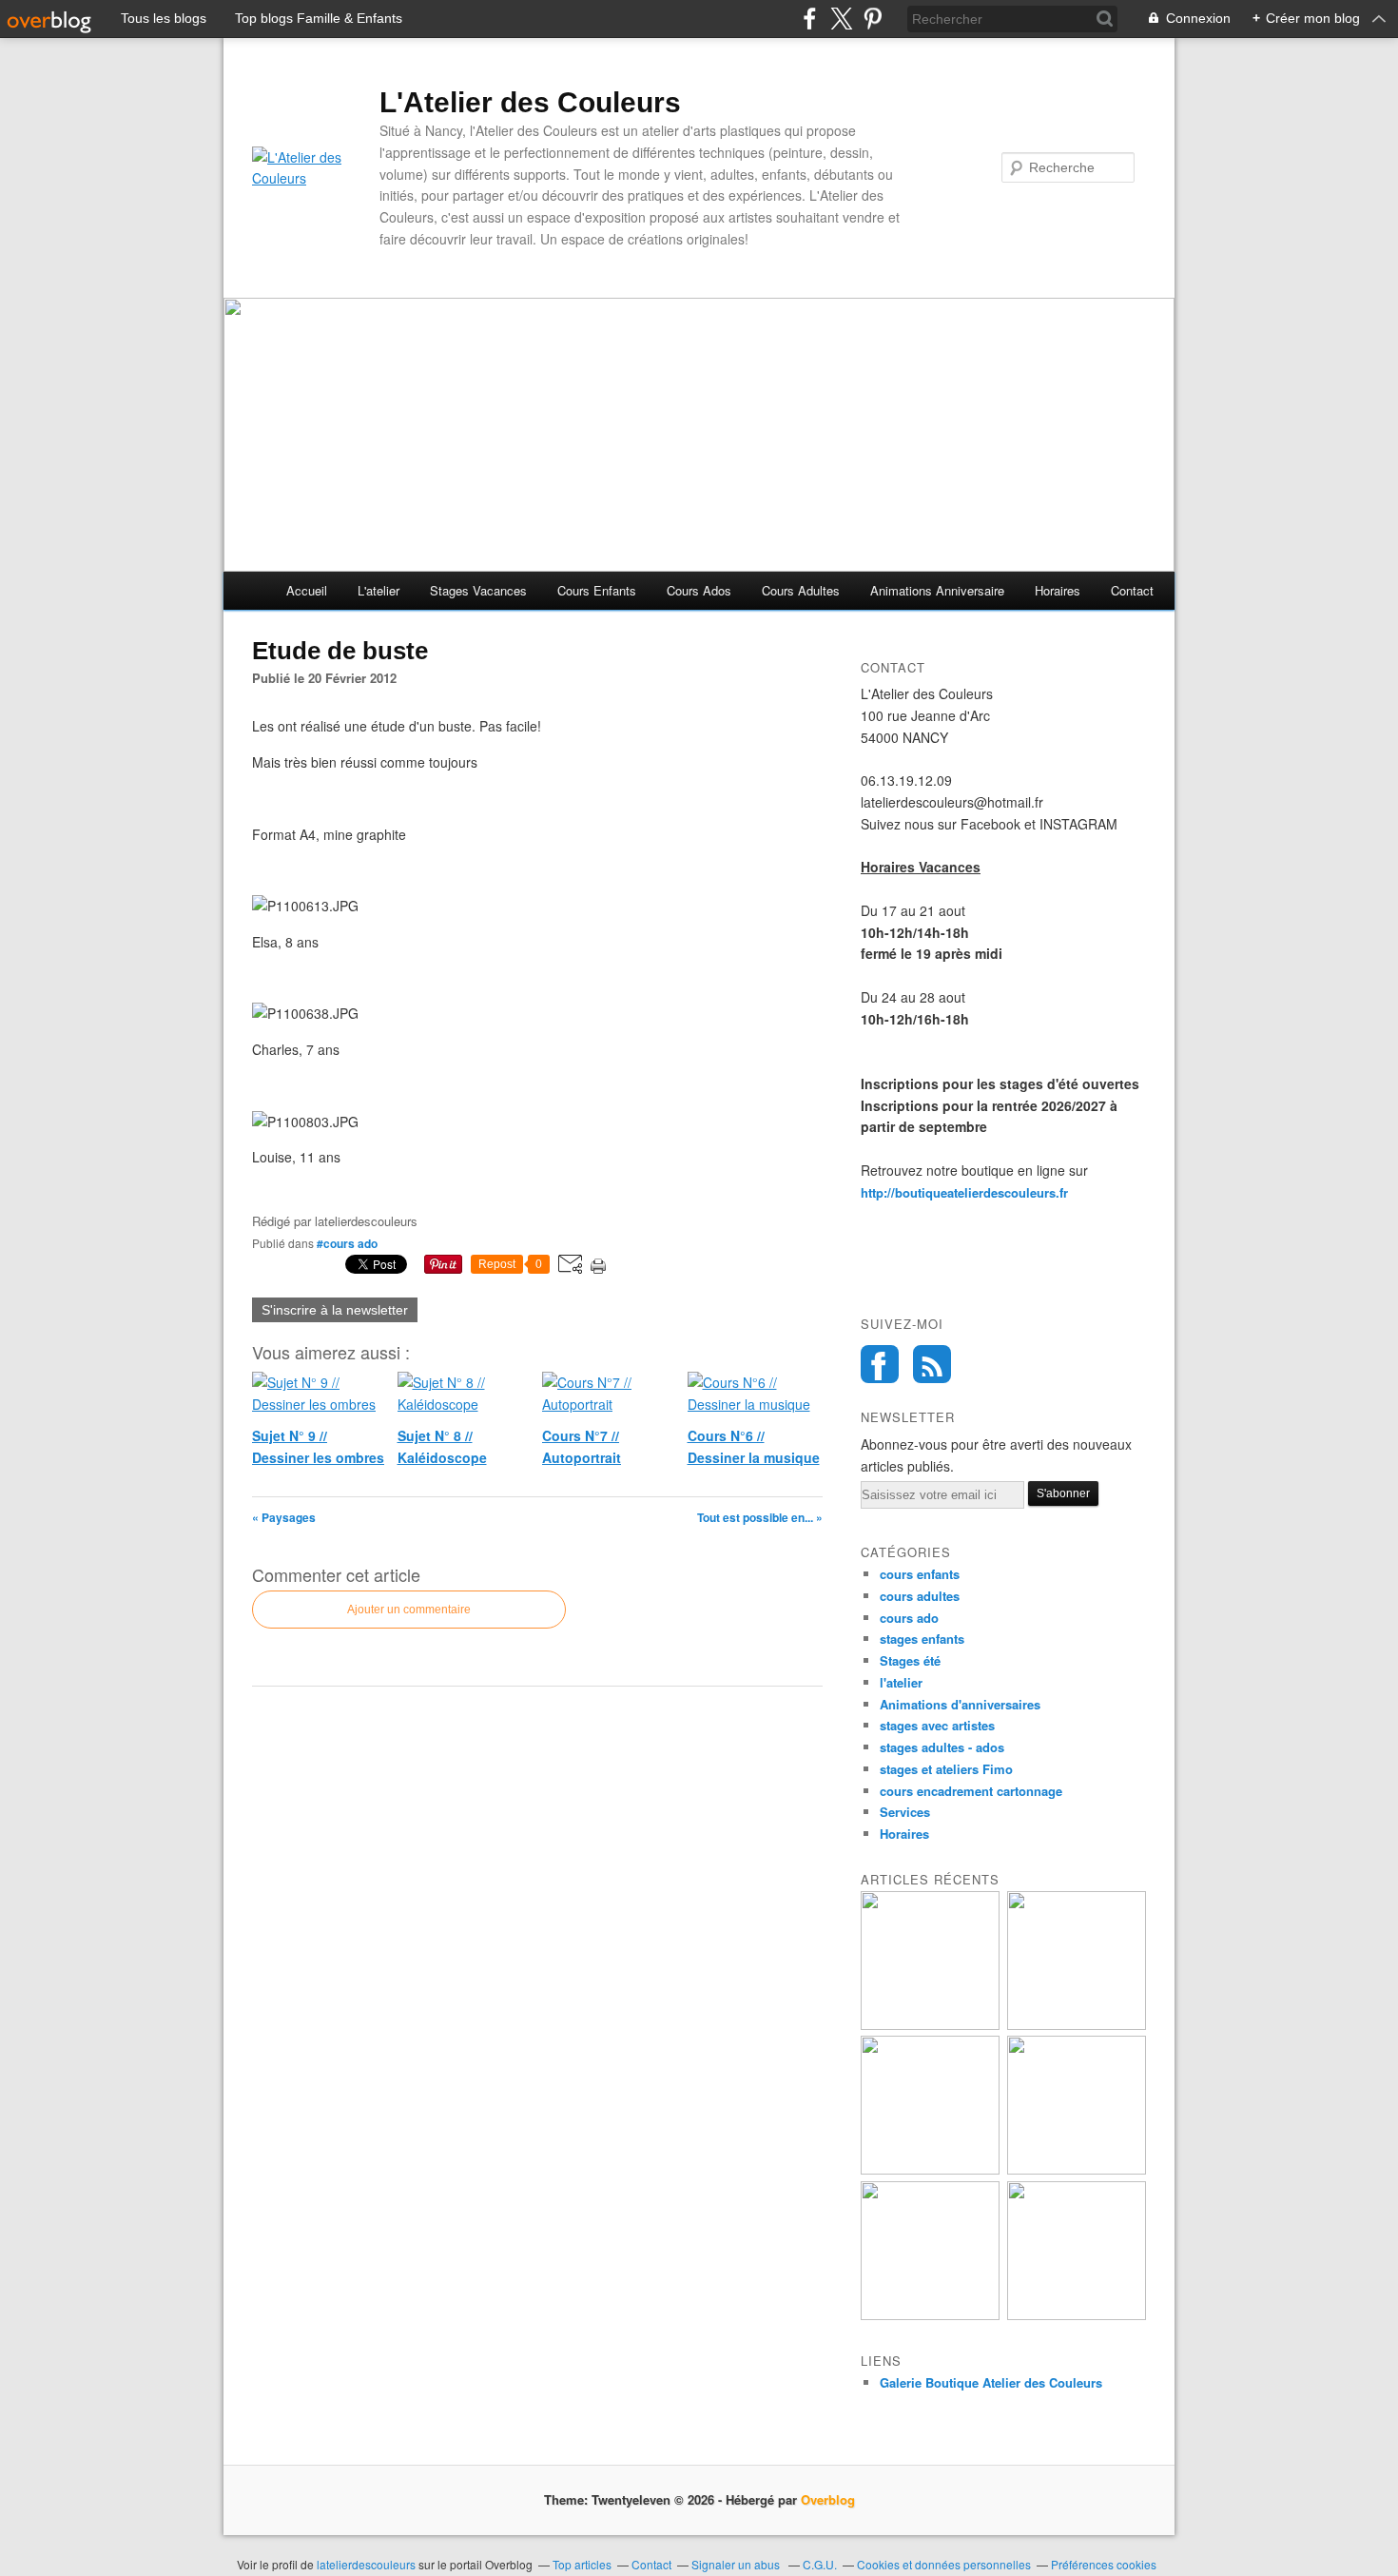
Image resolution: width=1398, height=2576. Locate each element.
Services (905, 1812)
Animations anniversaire (937, 590)
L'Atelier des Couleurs (530, 102)
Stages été (910, 1660)
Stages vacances (478, 590)
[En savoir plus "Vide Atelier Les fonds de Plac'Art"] (930, 2315)
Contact (1132, 590)
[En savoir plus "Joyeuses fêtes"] (930, 2169)
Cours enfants (597, 590)
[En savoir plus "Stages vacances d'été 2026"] (1077, 2025)
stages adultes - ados (942, 1747)
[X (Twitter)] (841, 19)
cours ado (909, 1618)
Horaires (1058, 590)
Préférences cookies (1104, 2564)
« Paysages (284, 1517)
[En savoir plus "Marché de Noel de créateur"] (1077, 2315)
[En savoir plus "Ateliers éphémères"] (1077, 2169)
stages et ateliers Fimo (946, 1769)
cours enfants (920, 1574)
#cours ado (347, 1243)
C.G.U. (820, 2564)
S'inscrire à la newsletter (335, 1310)
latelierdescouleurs (366, 2564)
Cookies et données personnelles (944, 2564)
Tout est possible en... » (760, 1517)
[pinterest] (873, 19)
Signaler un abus (737, 2564)
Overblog (828, 2499)
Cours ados (699, 590)
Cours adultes (801, 590)
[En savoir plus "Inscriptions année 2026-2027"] (930, 2025)
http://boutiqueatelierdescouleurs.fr (964, 1192)
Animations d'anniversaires (960, 1704)
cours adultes (920, 1596)
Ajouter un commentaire (409, 1610)
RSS (932, 1364)
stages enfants (922, 1639)
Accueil (307, 590)
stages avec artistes (937, 1725)
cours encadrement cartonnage (971, 1791)
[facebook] (810, 19)
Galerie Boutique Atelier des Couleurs (991, 2382)
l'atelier (901, 1682)
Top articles (582, 2564)
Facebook (880, 1364)
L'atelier (379, 590)
